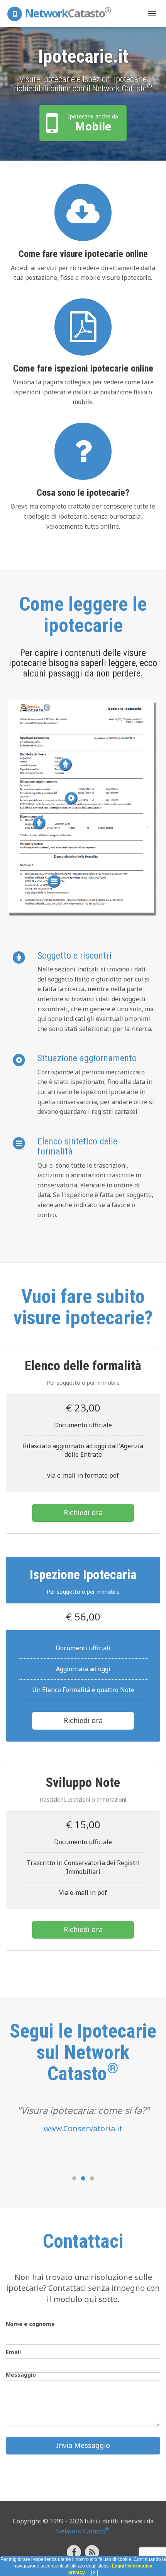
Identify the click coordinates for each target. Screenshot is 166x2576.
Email (13, 2352)
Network (67, 13)
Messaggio (21, 2375)
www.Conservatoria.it (83, 2128)
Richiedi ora (83, 1512)
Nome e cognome (30, 2324)
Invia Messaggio (83, 2445)
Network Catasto (83, 2531)
